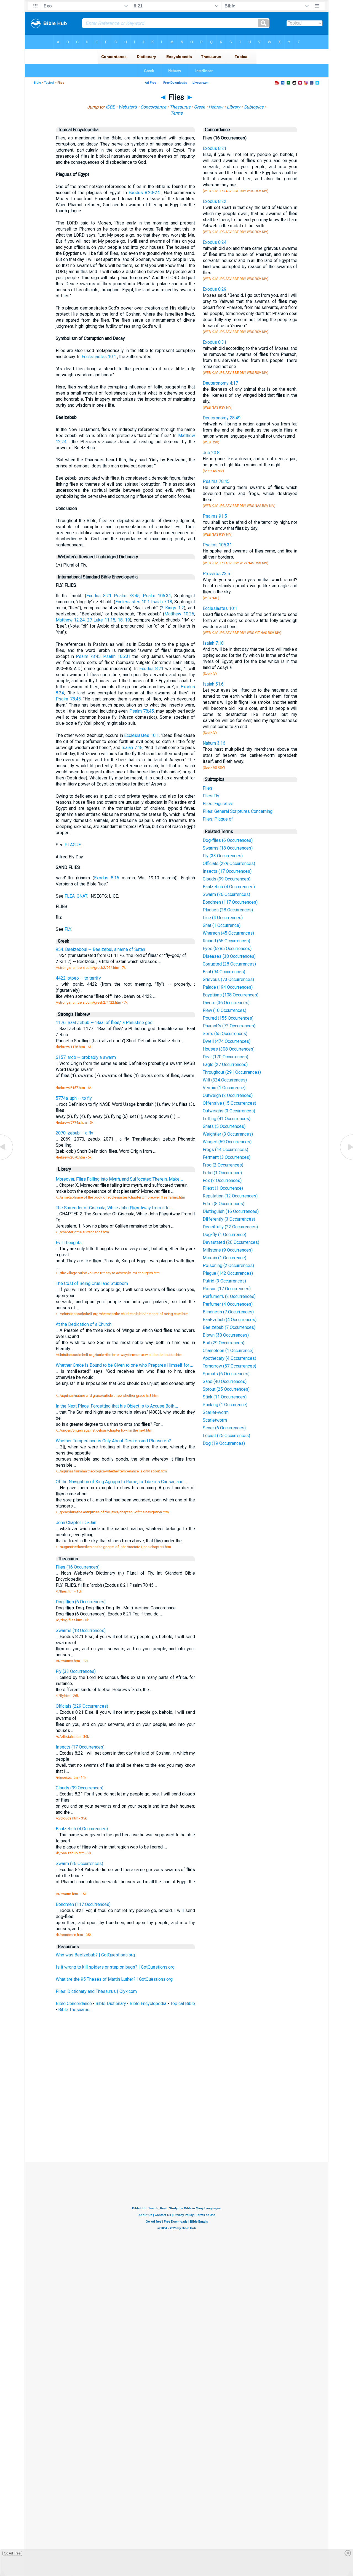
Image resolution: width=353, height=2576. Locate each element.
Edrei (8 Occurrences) (224, 1204)
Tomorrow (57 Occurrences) (229, 1366)
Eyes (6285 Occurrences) (227, 949)
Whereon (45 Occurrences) (228, 933)
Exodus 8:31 (215, 342)
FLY (68, 929)
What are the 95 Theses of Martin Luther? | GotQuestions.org (114, 1979)
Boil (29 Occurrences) (224, 1343)
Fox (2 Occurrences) (222, 1180)
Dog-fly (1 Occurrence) (224, 1235)
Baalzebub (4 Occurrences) (229, 887)
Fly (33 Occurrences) (223, 856)
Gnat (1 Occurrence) (222, 925)
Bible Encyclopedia (148, 2004)
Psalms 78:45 (216, 481)
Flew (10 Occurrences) (224, 1010)
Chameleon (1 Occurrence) (228, 1351)
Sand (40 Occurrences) (225, 1381)
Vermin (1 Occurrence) (224, 1088)
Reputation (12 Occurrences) (230, 1196)
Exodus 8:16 (107, 878)
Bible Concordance (74, 2004)
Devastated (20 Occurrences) (231, 1242)
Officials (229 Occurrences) (229, 863)
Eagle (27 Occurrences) (225, 1064)
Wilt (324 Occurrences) (225, 1080)
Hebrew (216, 107)
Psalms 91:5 (215, 516)
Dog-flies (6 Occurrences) (228, 840)
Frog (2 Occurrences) (223, 1165)
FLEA (70, 896)
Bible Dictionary (111, 2004)
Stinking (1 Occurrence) (225, 1405)
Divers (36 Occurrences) (226, 1003)
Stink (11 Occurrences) (225, 1397)
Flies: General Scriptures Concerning (238, 811)
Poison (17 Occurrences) (227, 1289)
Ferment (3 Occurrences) (227, 1157)
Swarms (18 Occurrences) (228, 848)
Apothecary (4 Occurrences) (229, 1358)
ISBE (110, 107)
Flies (208, 788)
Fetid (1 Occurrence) (222, 1173)
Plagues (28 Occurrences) (228, 910)
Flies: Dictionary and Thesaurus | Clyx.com (96, 1991)
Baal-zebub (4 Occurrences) (230, 1320)
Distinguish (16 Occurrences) (231, 1211)
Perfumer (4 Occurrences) (228, 1304)
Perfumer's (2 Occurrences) (229, 1296)
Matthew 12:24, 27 (74, 620)
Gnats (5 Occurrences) (224, 1126)
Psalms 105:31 (217, 545)
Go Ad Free (12, 2553)
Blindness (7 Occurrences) (228, 1312)
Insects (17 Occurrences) (227, 871)
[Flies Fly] (346, 1159)
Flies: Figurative (218, 804)
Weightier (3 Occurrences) (228, 1134)
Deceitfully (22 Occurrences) (230, 1227)
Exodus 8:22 (215, 201)
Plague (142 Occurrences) (228, 1273)
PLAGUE (73, 845)
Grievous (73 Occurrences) (228, 979)
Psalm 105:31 (157, 596)
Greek (199, 107)
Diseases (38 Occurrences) (229, 956)
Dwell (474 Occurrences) (227, 1041)
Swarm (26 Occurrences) (226, 894)
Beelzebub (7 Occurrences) (229, 1327)
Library (233, 107)
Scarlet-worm (216, 1412)
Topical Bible (183, 2004)
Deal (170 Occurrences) (225, 1057)
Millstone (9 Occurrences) (228, 1250)
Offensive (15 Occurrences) (229, 1103)
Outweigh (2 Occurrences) (228, 1095)
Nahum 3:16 (214, 743)
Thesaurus (180, 107)
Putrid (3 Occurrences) (224, 1281)
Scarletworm (215, 1420)
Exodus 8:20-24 (144, 193)
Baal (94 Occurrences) (224, 972)
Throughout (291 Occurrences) (232, 1072)
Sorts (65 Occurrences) (225, 1034)
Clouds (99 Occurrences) (227, 879)
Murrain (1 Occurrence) (224, 1258)
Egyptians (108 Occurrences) (231, 995)
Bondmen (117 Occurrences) (230, 902)
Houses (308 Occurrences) (229, 1049)
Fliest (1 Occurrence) (223, 1188)
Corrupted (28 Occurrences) (229, 964)
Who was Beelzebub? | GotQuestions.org (95, 1955)
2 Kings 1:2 (173, 608)
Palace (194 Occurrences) (228, 987)
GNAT (82, 896)
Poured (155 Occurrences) (228, 1018)
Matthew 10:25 (179, 614)
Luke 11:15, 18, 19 (112, 620)
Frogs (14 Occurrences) (225, 1150)
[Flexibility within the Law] (7, 1159)
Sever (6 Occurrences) (224, 1428)
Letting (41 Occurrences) (227, 1119)
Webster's (128, 107)
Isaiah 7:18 (162, 602)
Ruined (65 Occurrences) (226, 941)
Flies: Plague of (218, 819)
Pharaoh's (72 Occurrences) (229, 1026)
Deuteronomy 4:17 (220, 383)
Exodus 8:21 (99, 596)
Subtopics (254, 107)
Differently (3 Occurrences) (229, 1219)
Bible (37, 83)
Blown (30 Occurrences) (226, 1335)
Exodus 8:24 (215, 242)
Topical (49, 83)
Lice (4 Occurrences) (223, 918)
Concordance (153, 107)
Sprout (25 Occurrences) (226, 1389)
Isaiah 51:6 (213, 684)
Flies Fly (211, 796)
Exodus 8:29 (215, 289)
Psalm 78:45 (127, 596)
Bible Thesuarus (74, 2010)
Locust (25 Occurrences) (226, 1436)
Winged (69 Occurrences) (227, 1142)
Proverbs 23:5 (216, 574)
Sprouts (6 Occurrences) (226, 1374)
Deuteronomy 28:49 (222, 418)
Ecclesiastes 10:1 (99, 357)
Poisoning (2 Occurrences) (228, 1265)
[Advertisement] (176, 2121)
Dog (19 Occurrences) (224, 1443)
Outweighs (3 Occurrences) (229, 1111)
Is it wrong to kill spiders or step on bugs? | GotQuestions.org (115, 1967)
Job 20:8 (211, 453)
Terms (176, 113)
